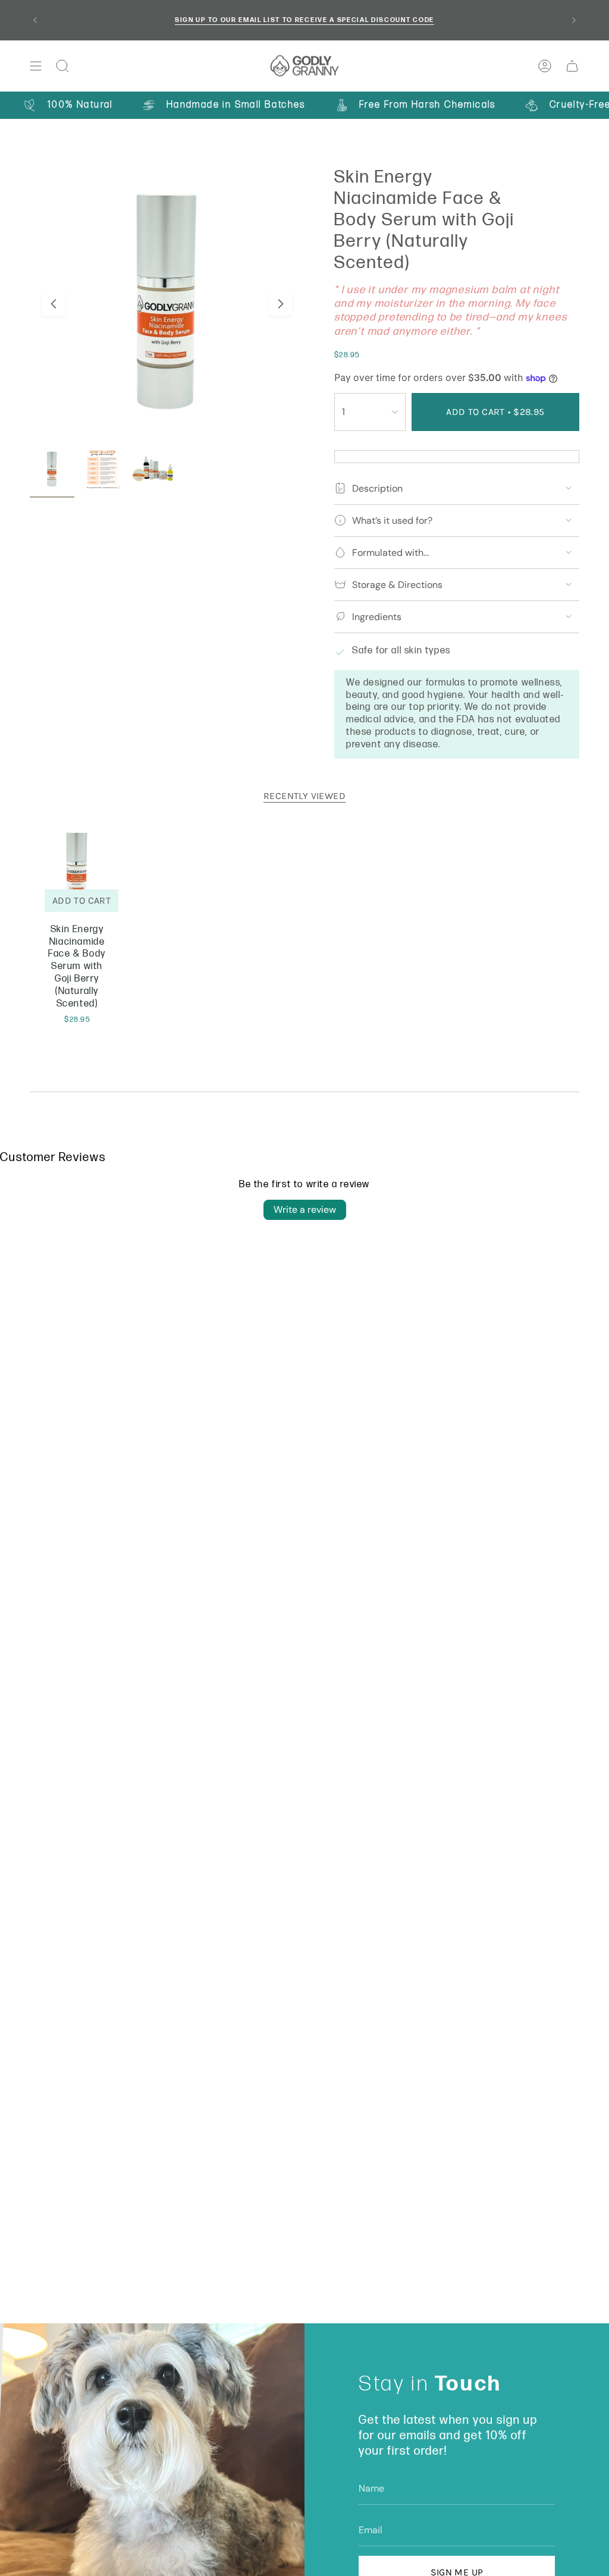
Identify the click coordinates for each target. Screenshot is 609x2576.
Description (377, 488)
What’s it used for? (392, 520)
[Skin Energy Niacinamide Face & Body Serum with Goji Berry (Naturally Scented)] (77, 871)
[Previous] (35, 20)
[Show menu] (36, 66)
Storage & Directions (397, 585)
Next (281, 304)
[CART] (572, 66)
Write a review (305, 1210)
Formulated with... (390, 553)
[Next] (574, 20)
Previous (54, 304)
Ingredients (377, 617)
